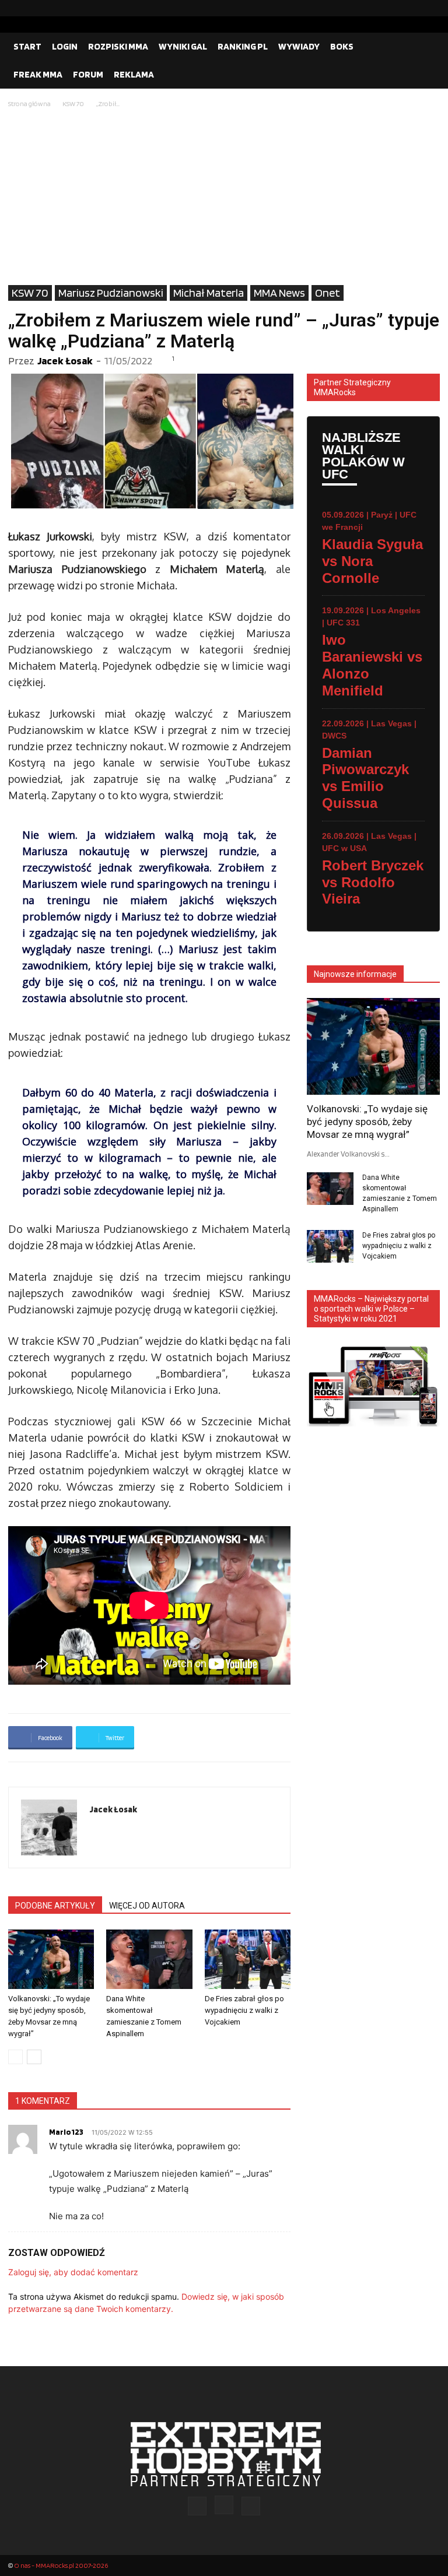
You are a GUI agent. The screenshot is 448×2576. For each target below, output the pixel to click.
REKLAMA (134, 74)
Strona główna (29, 103)
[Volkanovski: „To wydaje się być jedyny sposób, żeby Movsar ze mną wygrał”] (51, 1959)
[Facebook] (394, 8)
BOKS (342, 46)
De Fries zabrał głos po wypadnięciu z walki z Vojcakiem (244, 2010)
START (27, 46)
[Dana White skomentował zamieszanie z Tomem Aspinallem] (149, 1959)
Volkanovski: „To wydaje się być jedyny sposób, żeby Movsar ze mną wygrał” (367, 1122)
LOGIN (65, 46)
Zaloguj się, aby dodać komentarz (73, 2272)
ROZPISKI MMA (118, 46)
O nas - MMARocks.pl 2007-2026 (61, 2565)
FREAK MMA (38, 74)
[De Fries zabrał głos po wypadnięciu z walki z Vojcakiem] (248, 1959)
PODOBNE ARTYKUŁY (55, 1906)
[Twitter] (431, 8)
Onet (328, 293)
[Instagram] (412, 8)
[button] (426, 47)
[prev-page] (15, 2057)
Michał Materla (209, 293)
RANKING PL (243, 46)
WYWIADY (299, 46)
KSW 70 (73, 103)
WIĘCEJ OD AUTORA (147, 1906)
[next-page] (34, 2057)
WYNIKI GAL (183, 46)
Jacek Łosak (65, 361)
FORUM (88, 74)
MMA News (279, 293)
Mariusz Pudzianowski (111, 293)
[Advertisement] (224, 198)
